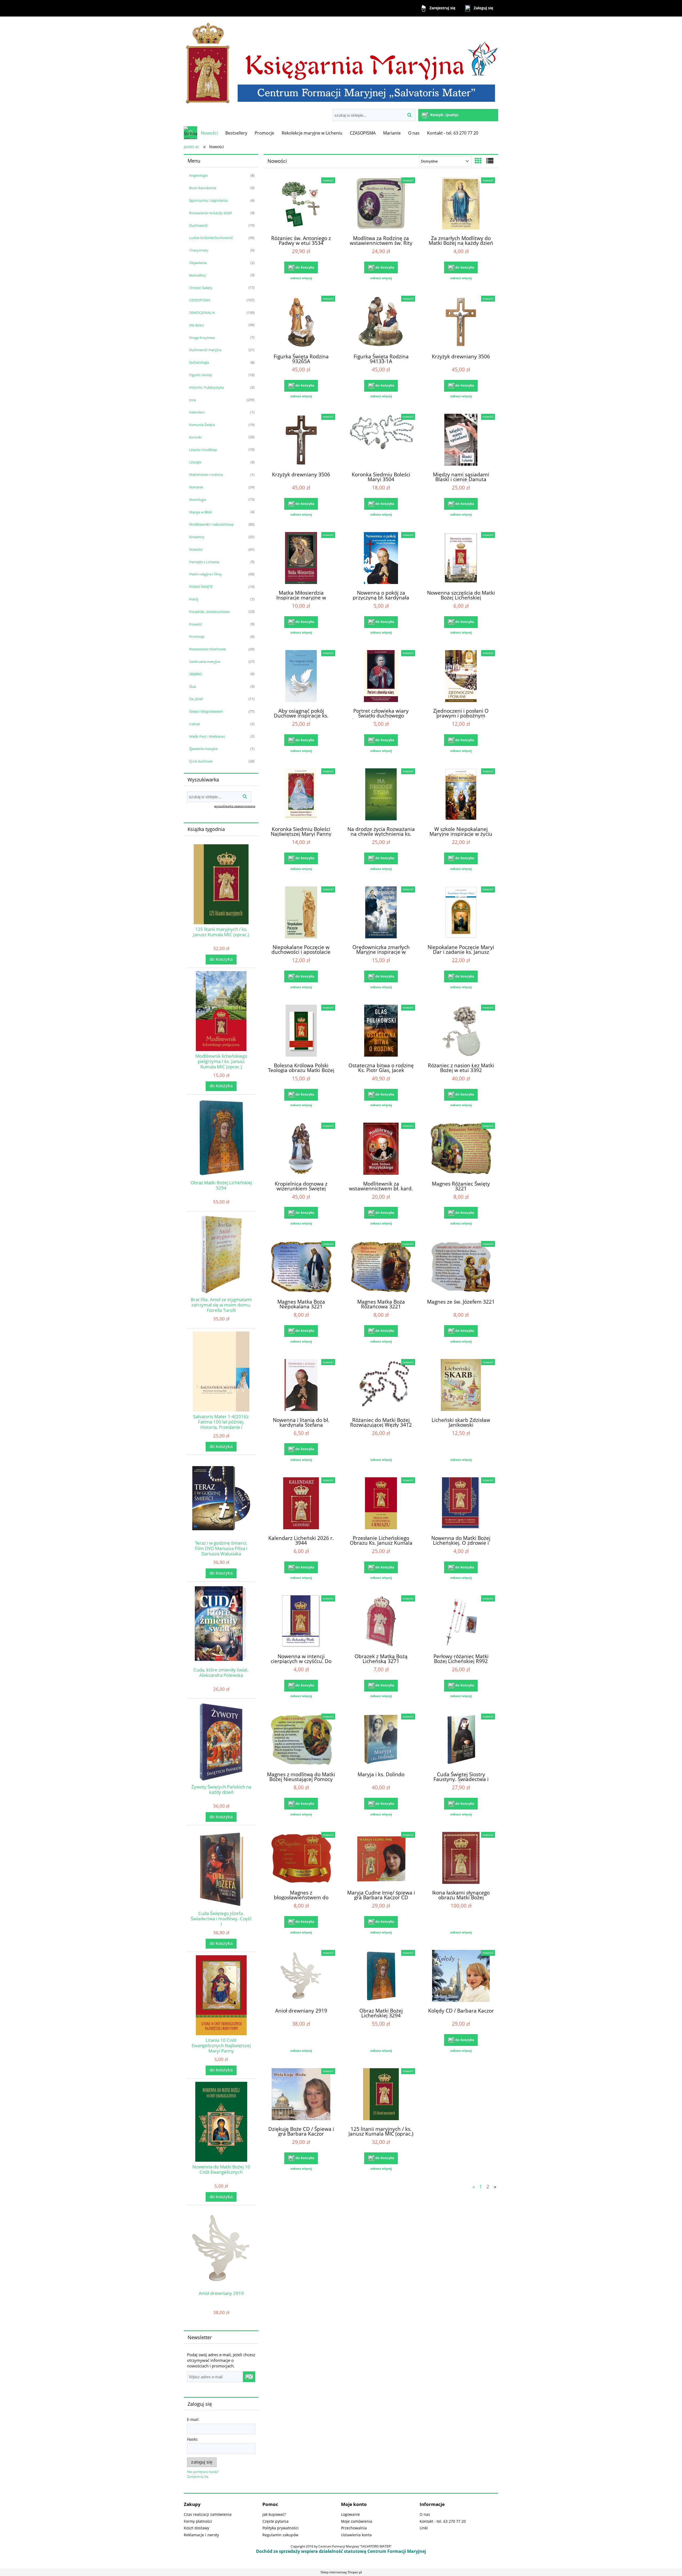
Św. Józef (196, 699)
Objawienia (198, 263)
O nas (425, 2514)
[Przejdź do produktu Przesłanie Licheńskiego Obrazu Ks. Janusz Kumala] (381, 1504)
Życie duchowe (201, 761)
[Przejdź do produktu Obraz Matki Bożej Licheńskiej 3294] (381, 1977)
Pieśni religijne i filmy (206, 574)
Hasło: (192, 2439)
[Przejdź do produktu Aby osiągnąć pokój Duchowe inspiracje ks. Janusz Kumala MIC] (301, 677)
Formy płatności (198, 2521)
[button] (301, 278)
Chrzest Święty (201, 288)
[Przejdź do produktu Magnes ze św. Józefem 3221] (461, 1268)
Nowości (196, 549)
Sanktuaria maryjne (205, 662)
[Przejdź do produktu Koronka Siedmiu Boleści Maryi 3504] (381, 440)
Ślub (193, 687)
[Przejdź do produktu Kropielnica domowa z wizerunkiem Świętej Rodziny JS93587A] (301, 1149)
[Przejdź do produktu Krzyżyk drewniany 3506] (461, 322)
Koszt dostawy (196, 2528)
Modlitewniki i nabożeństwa (211, 524)
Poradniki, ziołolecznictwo (210, 612)
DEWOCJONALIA (202, 313)
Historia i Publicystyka (207, 387)
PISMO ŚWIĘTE (201, 587)
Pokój (194, 599)
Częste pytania (275, 2521)
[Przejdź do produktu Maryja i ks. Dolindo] (381, 1740)
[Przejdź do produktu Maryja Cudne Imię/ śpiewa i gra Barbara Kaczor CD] (381, 1859)
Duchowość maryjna (205, 350)
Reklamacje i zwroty (201, 2535)
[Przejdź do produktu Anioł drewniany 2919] (301, 1977)
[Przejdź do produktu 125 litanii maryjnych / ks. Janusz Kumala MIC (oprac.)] (381, 2095)
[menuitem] (209, 133)
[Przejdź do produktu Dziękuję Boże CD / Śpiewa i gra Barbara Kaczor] (301, 2095)
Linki (424, 2528)
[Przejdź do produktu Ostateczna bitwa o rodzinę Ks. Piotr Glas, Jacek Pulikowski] (381, 1031)
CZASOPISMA (200, 300)
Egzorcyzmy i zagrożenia (208, 200)
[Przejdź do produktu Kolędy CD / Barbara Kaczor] (461, 1977)
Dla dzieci (196, 325)
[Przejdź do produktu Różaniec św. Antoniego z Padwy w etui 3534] (301, 204)
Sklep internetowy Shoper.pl (341, 2572)
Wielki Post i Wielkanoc (207, 736)
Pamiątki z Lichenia (204, 562)
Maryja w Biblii (200, 512)
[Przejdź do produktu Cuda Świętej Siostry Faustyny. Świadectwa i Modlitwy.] (461, 1740)
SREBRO (196, 674)
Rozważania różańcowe (208, 649)
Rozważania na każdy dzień (211, 213)
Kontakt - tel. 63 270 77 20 (443, 2521)
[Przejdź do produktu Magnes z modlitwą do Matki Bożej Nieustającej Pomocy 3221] (301, 1740)
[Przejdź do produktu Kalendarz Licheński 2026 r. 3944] (301, 1504)
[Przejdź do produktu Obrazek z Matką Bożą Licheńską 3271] (381, 1622)
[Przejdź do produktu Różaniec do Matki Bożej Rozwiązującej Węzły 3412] (381, 1386)
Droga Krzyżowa (202, 338)
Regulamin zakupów (280, 2535)
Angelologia (198, 175)
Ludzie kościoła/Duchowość (211, 238)
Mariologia (198, 500)
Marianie (196, 487)
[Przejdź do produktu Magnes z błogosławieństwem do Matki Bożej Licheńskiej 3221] (301, 1859)
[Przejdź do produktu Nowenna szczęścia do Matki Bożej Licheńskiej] (461, 559)
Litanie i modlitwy (203, 450)
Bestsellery (198, 275)
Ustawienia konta (356, 2535)
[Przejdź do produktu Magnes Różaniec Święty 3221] (461, 1149)
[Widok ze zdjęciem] (478, 161)
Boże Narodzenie (203, 188)
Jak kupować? (274, 2514)
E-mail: (193, 2419)
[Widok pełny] (490, 161)
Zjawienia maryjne (203, 749)
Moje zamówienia (357, 2521)
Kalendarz (197, 412)
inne (193, 400)
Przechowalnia (354, 2528)
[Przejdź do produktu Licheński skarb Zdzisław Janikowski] (461, 1386)
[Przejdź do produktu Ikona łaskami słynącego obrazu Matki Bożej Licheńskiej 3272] (461, 1859)
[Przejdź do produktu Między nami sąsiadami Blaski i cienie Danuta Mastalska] (461, 440)
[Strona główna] (341, 63)
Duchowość (198, 225)
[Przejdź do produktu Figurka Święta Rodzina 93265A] (301, 322)
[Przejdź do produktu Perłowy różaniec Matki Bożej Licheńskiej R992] (461, 1622)
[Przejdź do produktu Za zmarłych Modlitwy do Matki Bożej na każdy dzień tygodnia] (461, 204)
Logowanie (350, 2514)
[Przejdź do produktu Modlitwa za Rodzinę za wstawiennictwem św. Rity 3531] (381, 204)
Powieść (196, 624)
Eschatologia (199, 362)
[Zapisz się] (249, 2377)
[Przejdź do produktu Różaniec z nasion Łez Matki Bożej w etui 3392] (461, 1031)
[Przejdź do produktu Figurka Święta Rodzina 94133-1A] (381, 322)
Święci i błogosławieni (206, 711)
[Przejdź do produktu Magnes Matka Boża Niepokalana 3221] (301, 1268)
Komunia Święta (202, 425)
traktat (195, 724)
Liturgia (195, 462)
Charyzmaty (199, 250)
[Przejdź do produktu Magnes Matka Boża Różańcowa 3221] (381, 1268)
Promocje (197, 636)
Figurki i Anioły (201, 375)
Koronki (195, 437)
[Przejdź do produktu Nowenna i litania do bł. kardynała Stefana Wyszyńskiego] (301, 1386)
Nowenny (197, 537)
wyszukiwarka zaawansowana (235, 806)
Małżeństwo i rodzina (206, 474)
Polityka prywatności (281, 2528)
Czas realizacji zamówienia (208, 2514)
